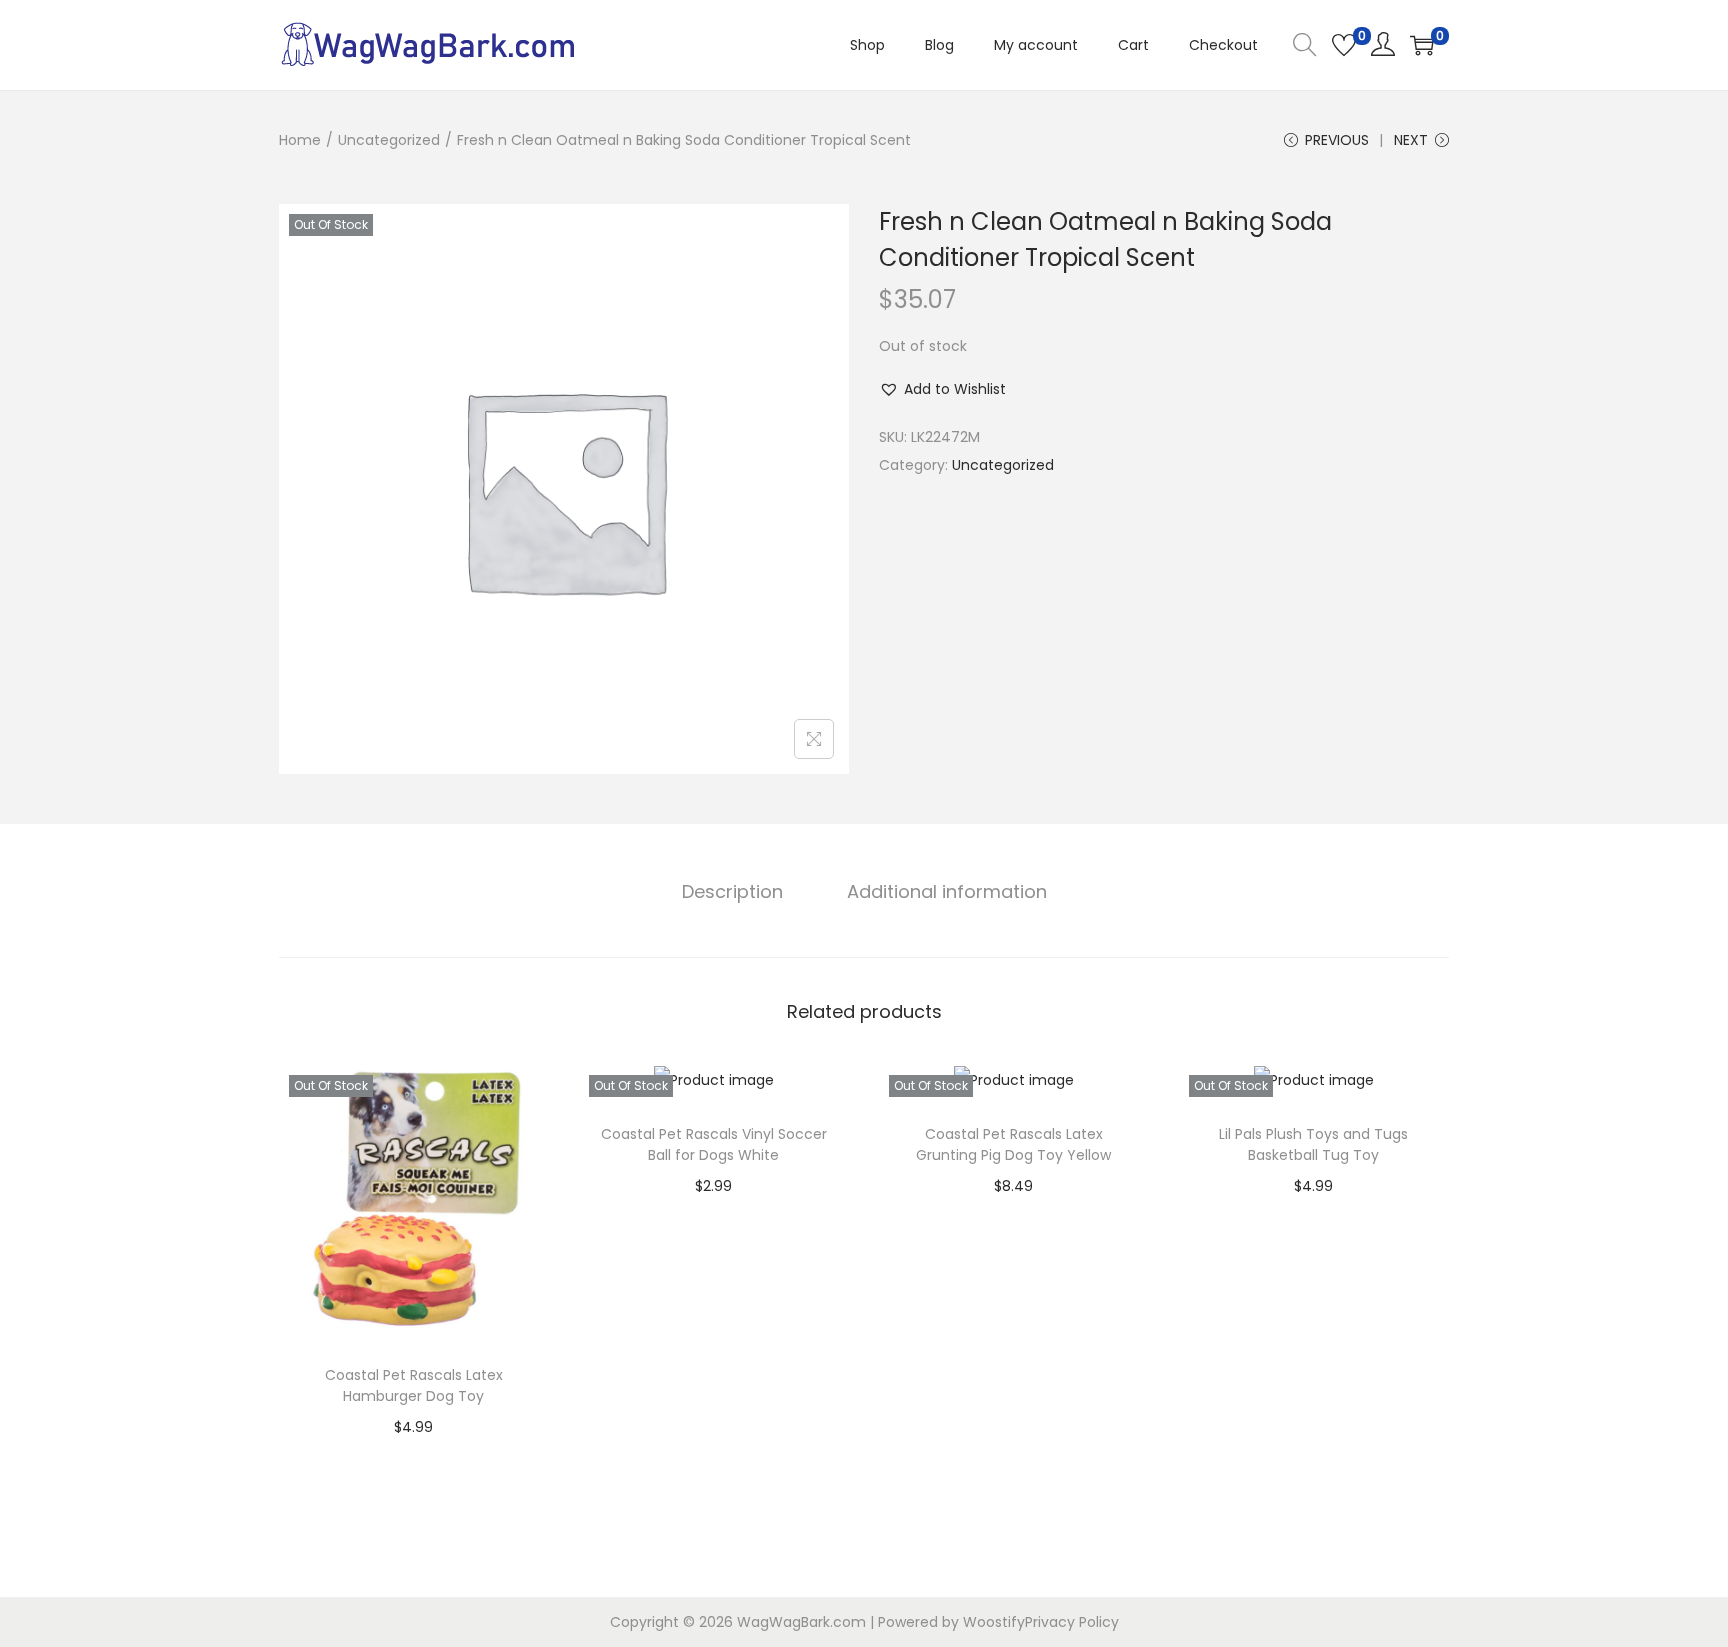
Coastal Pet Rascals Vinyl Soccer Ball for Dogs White (714, 1144)
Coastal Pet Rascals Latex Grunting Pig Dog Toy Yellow (1013, 1144)
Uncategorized (389, 140)
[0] (1344, 45)
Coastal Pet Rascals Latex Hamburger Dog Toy (414, 1385)
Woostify (994, 1622)
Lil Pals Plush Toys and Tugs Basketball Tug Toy (1313, 1144)
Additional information (947, 891)
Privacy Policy (1072, 1622)
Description (732, 891)
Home (300, 140)
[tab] (732, 892)
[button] (942, 389)
